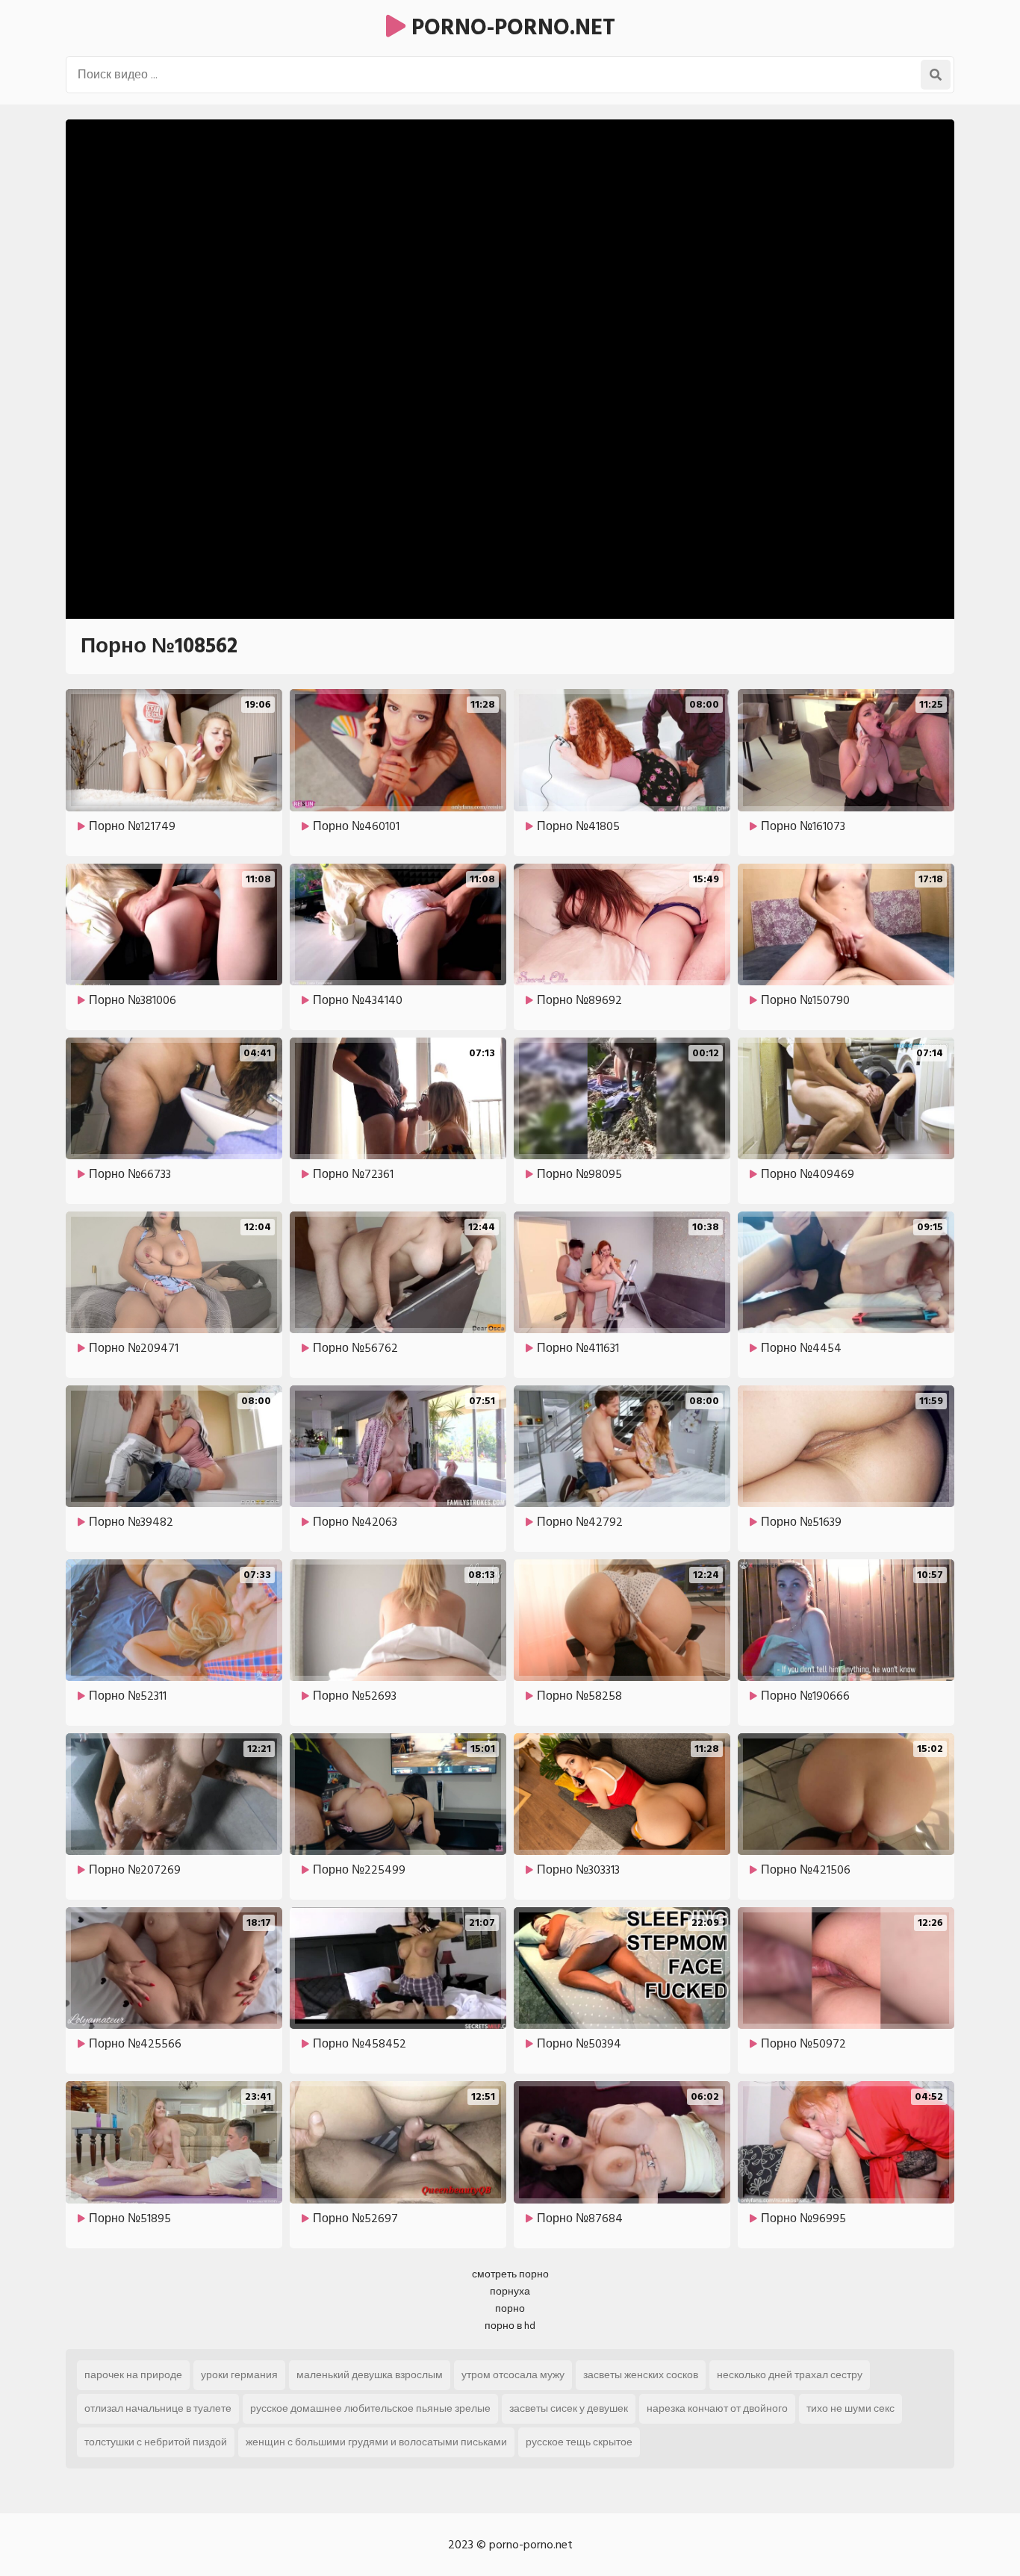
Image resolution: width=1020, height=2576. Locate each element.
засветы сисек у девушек (569, 2408)
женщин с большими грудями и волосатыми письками (376, 2442)
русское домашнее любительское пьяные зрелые (370, 2408)
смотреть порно (510, 2274)
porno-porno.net (510, 28)
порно (510, 2308)
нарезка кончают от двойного (717, 2408)
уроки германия (239, 2375)
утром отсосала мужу (513, 2375)
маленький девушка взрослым (370, 2375)
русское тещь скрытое (579, 2442)
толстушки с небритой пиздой (156, 2442)
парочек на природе (133, 2375)
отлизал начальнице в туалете (158, 2408)
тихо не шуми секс (850, 2408)
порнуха (510, 2291)
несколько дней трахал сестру (790, 2375)
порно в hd (510, 2326)
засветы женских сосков (641, 2375)
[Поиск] (936, 75)
